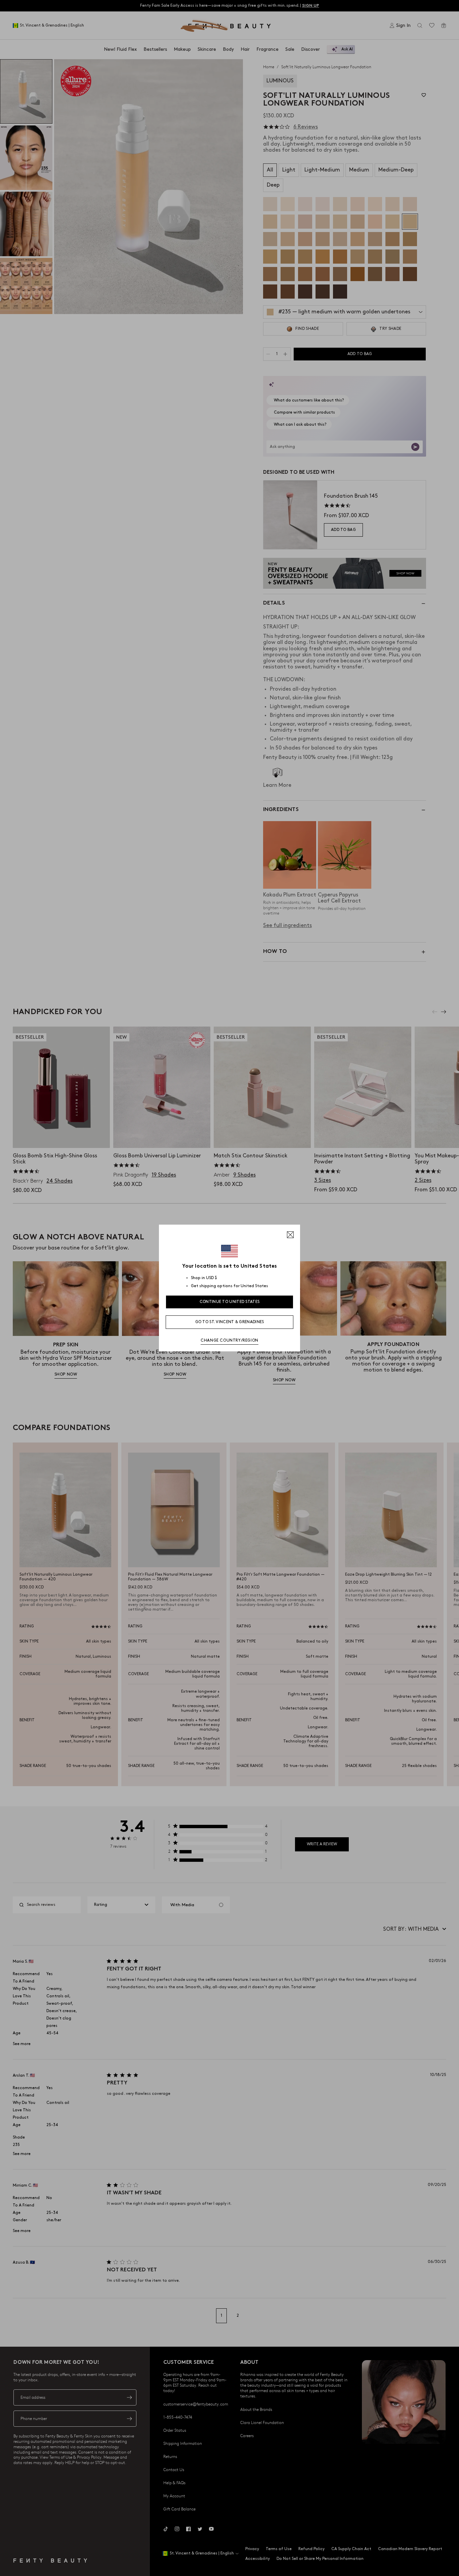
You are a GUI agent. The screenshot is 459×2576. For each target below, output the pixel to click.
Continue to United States (230, 1302)
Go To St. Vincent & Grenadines (230, 1322)
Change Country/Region (229, 1340)
